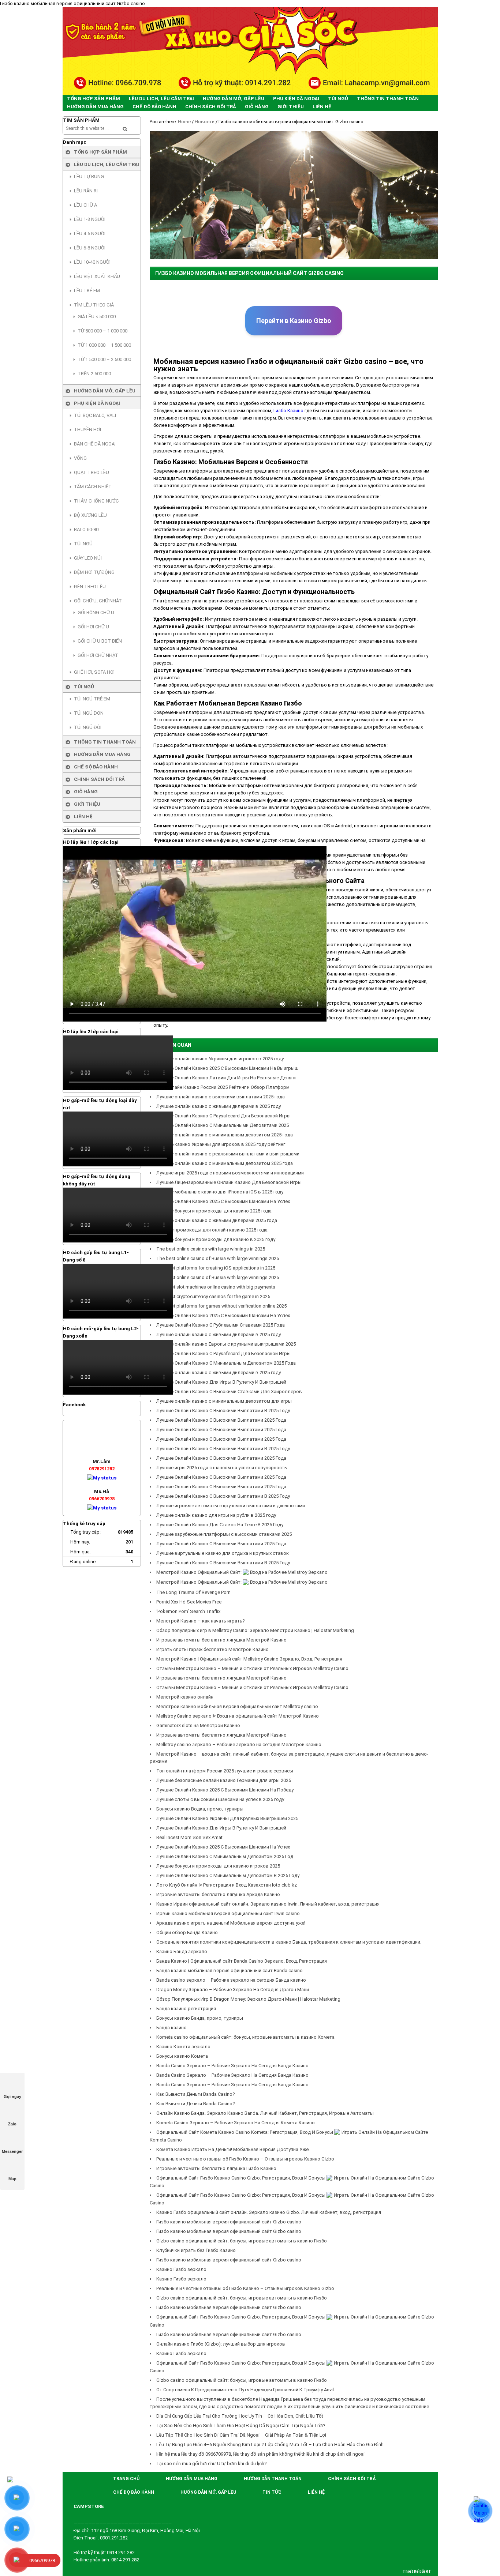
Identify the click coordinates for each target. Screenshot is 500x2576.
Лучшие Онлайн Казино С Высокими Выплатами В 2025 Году (223, 1411)
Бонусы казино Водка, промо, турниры (200, 1809)
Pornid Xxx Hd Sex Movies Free (189, 1602)
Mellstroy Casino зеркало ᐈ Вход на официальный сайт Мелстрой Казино (238, 1716)
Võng (80, 458)
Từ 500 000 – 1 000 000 (102, 331)
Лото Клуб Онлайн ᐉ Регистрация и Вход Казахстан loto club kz (227, 1885)
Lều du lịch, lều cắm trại (107, 164)
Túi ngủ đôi (88, 727)
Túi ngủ (83, 544)
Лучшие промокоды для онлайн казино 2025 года (212, 1230)
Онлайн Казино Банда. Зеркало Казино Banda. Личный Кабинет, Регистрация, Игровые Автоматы (265, 2113)
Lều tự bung (89, 176)
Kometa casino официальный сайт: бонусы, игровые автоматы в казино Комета (245, 2037)
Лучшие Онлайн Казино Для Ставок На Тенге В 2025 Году (220, 1525)
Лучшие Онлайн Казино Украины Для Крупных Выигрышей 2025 (227, 1818)
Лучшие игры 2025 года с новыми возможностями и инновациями (230, 1173)
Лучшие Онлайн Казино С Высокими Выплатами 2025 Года (221, 1420)
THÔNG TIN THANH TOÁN (105, 742)
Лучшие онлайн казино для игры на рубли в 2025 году (216, 1515)
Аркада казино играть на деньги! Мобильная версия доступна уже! (231, 1923)
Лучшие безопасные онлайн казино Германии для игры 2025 (224, 1780)
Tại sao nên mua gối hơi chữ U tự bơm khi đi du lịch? (212, 2464)
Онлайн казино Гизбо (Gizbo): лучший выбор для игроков (221, 2344)
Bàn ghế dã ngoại (95, 444)
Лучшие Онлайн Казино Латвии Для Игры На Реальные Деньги (226, 1078)
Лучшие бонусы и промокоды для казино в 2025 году (216, 1239)
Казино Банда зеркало (182, 1951)
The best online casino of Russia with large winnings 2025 (218, 1258)
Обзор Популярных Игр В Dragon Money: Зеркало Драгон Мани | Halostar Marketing (248, 1999)
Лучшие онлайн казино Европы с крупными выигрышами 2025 (226, 1344)
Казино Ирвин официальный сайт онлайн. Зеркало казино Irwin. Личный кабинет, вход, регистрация (268, 1904)
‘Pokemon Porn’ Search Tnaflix (188, 1611)
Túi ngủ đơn (89, 713)
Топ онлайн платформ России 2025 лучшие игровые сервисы (225, 1771)
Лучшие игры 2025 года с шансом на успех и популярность (222, 1468)
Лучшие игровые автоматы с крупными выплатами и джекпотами (231, 1506)
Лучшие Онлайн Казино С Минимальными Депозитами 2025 (223, 1125)
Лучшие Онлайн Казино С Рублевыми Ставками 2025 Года (221, 1325)
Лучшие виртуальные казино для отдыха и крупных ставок (223, 1553)
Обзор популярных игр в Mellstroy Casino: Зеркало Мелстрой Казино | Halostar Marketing (255, 1630)
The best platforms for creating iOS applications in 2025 (216, 1268)
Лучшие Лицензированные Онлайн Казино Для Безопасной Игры (229, 1182)
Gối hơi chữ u (93, 627)
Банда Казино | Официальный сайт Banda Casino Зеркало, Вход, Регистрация (242, 1961)
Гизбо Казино (288, 411)
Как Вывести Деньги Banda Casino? (196, 2094)
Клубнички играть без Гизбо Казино (196, 2250)
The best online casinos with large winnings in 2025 (211, 1249)
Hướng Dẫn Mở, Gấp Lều (105, 391)
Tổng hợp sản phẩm (100, 152)
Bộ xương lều (90, 515)
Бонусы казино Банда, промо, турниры (200, 2018)
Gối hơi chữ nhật (98, 655)
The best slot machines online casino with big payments (216, 1287)
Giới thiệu (87, 804)
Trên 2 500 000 (94, 374)
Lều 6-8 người (90, 248)
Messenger (12, 2151)
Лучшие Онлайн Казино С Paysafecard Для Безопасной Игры (223, 1116)
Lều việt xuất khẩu (97, 276)
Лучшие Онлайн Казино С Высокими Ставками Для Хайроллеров (229, 1392)
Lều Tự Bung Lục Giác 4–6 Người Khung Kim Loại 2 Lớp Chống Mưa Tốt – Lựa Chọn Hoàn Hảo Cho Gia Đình (270, 2445)
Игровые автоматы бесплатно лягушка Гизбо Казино (216, 2168)
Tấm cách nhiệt (93, 487)
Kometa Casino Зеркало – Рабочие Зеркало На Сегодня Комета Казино (236, 2123)
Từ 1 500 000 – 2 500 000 (104, 359)
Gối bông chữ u (96, 612)
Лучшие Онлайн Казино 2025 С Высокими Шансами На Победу (225, 1790)
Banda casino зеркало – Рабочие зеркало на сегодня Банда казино (231, 1980)
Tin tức (272, 2492)
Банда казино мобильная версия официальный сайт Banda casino (230, 1970)
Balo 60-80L (87, 529)
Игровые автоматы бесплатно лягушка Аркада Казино (218, 1894)
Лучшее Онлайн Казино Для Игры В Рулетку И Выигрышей (221, 1382)
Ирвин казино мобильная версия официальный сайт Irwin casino (228, 1913)
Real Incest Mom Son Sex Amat (190, 1837)
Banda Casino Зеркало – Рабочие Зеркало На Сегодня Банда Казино (232, 2066)
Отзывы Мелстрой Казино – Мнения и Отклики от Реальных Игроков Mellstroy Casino (252, 1668)
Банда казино (171, 2028)
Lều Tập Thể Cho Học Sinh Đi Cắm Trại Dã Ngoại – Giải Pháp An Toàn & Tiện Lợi (241, 2435)
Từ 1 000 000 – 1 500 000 (104, 345)
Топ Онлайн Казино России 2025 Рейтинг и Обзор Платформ (223, 1087)
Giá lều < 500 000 (97, 317)
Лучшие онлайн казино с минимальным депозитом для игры (224, 1401)
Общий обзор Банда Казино (187, 1932)
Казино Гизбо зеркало (181, 2269)
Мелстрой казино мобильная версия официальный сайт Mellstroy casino (237, 1706)
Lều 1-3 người (90, 219)
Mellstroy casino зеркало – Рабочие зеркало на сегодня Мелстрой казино (239, 1744)
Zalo (12, 2124)
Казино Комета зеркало (183, 2047)
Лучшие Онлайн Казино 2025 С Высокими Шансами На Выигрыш (227, 1068)
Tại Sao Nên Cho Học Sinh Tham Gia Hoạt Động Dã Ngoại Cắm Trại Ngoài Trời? (241, 2425)
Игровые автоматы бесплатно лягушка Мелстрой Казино (221, 1640)
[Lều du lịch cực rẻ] (250, 51)
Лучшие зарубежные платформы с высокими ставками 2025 (224, 1534)
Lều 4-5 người (90, 234)
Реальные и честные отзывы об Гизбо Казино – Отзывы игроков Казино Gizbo (245, 2159)
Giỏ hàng (86, 792)
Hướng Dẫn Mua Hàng (102, 754)
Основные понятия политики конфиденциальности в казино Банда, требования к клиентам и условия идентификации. (289, 1942)
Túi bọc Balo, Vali (95, 415)
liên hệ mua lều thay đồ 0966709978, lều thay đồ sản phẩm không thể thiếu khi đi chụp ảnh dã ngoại (260, 2454)
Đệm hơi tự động (94, 572)
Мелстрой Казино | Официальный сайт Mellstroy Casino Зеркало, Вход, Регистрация (249, 1659)
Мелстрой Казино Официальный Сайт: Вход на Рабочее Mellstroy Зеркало (242, 1572)
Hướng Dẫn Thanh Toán (273, 2479)
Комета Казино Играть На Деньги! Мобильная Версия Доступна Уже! (233, 2149)
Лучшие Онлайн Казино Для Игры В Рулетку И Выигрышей (221, 1828)
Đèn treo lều (90, 586)
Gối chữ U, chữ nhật (98, 601)
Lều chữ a (85, 205)
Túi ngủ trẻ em (92, 699)
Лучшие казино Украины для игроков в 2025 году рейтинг (221, 1144)
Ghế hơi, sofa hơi (94, 672)
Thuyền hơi (87, 430)
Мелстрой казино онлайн (185, 1697)
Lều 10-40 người (92, 262)
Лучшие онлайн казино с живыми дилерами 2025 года (217, 1220)
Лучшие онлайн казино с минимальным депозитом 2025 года (225, 1135)
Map (12, 2179)
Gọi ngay (12, 2096)
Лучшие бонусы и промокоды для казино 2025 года (214, 1211)
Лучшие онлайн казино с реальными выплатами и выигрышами (228, 1154)
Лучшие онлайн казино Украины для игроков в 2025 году (220, 1059)
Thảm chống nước (96, 501)
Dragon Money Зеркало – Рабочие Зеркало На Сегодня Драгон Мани (233, 1990)
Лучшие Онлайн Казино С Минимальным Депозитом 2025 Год (225, 1856)
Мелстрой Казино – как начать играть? (201, 1621)
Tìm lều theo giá (94, 305)
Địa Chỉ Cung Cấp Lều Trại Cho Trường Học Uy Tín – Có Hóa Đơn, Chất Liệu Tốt (240, 2416)
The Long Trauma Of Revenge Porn (193, 1592)
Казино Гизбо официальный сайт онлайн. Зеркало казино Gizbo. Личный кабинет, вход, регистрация (269, 2212)
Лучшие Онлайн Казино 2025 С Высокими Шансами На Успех (223, 1201)
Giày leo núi (88, 558)
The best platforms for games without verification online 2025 (221, 1306)
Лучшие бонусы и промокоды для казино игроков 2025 (218, 1866)
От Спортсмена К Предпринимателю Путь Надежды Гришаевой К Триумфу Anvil (245, 2390)
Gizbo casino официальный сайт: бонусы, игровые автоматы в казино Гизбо (242, 2241)
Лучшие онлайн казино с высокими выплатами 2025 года (221, 1097)
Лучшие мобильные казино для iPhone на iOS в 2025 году (220, 1192)
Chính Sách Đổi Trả (99, 779)
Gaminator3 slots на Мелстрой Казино (198, 1725)
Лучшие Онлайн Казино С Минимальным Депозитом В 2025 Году (228, 1875)
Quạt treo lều (92, 472)
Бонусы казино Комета (182, 2056)
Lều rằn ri (86, 191)
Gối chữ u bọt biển (100, 641)
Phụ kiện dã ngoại (97, 403)
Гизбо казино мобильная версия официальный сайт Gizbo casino (229, 2222)
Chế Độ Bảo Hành (96, 767)
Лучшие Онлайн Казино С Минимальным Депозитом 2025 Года (226, 1363)
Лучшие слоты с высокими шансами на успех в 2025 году (220, 1799)
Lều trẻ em (87, 291)
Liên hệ (83, 817)
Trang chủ (126, 2479)
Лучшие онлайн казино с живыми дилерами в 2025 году (219, 1106)
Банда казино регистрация (186, 2009)
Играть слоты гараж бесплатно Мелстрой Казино (212, 1649)
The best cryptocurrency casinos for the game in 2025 (213, 1296)
